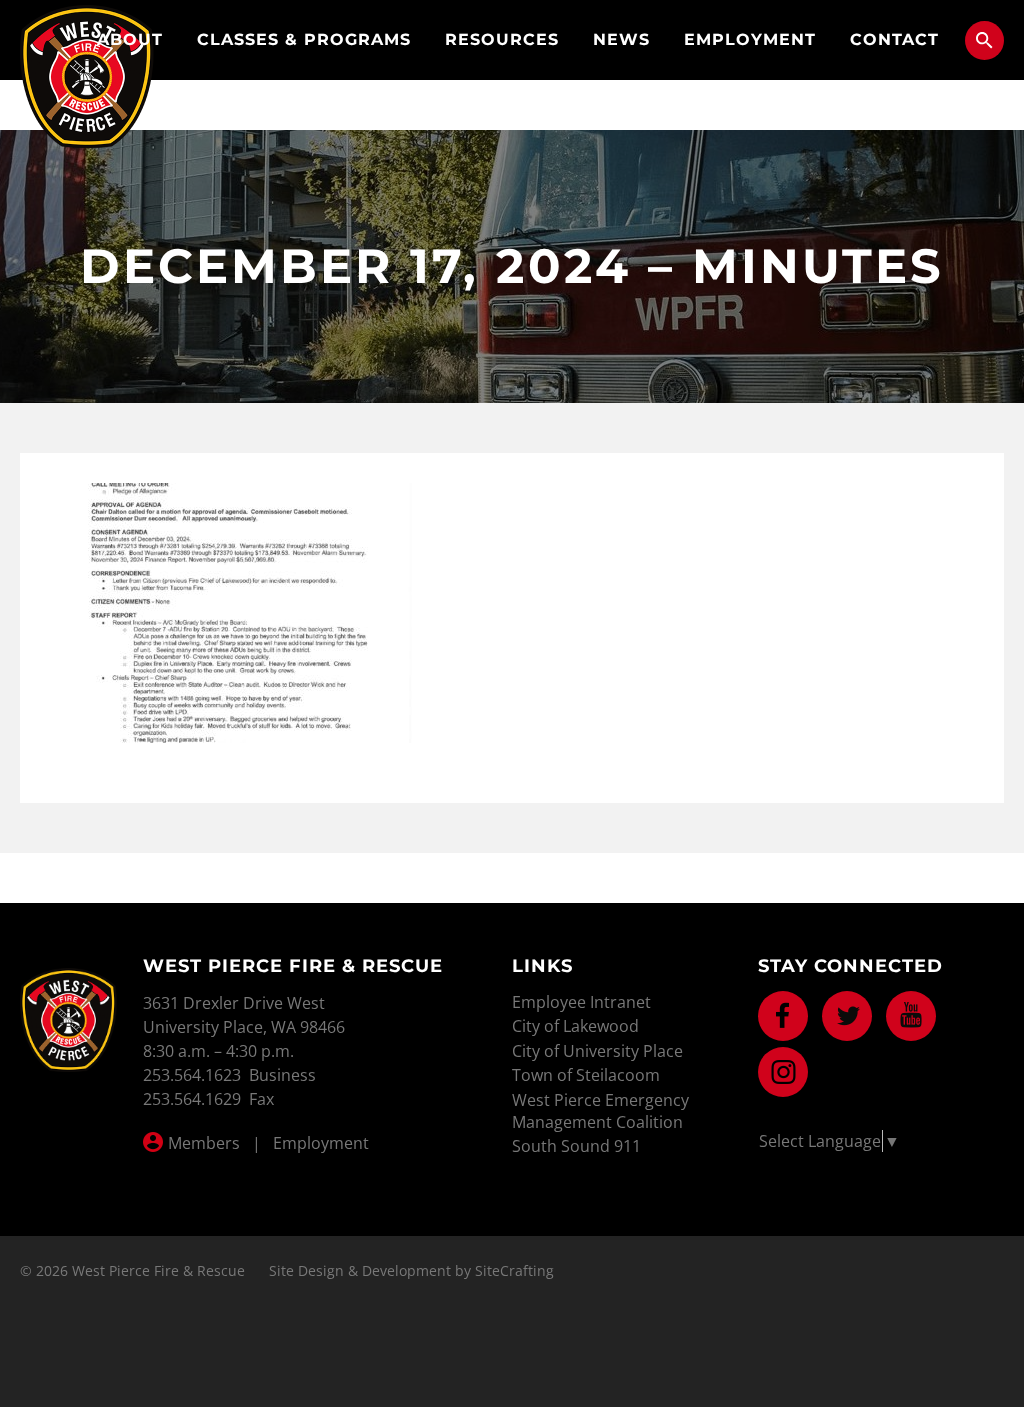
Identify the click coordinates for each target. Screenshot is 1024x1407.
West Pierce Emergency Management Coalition (600, 1111)
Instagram (783, 1072)
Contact (894, 39)
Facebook (783, 1016)
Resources (502, 39)
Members (204, 1143)
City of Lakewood (575, 1026)
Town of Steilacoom (586, 1075)
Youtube (911, 1016)
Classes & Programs (304, 39)
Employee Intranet (581, 1002)
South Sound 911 (576, 1146)
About (130, 39)
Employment (750, 39)
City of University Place (597, 1051)
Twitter (847, 1016)
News (621, 39)
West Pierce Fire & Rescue (87, 76)
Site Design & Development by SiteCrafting (411, 1270)
